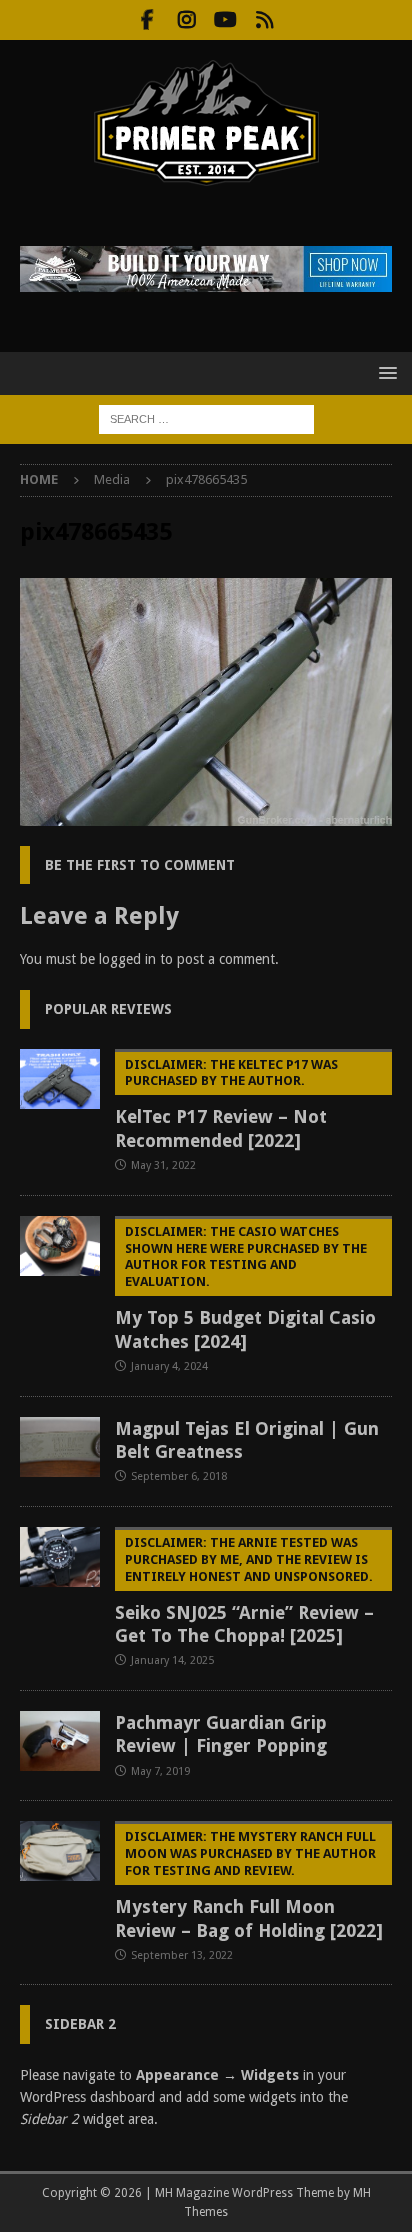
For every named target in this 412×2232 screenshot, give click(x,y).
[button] (384, 372)
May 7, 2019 (160, 1771)
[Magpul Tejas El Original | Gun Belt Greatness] (60, 1447)
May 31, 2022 (163, 1165)
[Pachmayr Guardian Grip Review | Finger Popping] (60, 1741)
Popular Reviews (108, 1009)
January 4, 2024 (169, 1366)
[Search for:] (206, 418)
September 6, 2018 (179, 1476)
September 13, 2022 (182, 1955)
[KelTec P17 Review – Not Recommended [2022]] (60, 1079)
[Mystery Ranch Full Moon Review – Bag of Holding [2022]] (60, 1851)
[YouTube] (225, 20)
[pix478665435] (206, 814)
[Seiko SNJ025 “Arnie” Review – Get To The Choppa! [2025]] (60, 1557)
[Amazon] (264, 20)
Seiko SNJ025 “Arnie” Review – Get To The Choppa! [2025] (244, 1590)
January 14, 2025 (172, 1660)
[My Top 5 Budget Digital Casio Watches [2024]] (60, 1246)
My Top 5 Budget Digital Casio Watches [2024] (245, 1288)
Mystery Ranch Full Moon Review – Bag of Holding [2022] (249, 1884)
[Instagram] (186, 20)
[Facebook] (147, 20)
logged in (127, 959)
